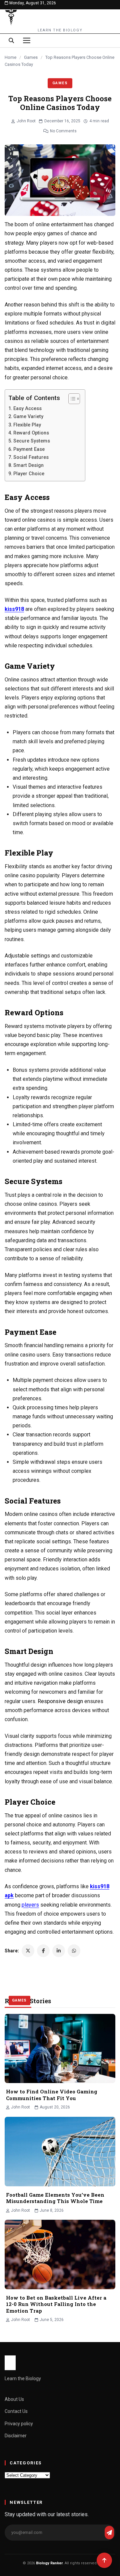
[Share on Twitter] (28, 1951)
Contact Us (16, 2411)
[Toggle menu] (27, 40)
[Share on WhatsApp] (74, 1951)
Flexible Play (27, 425)
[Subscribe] (109, 2533)
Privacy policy (19, 2424)
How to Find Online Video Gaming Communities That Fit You (52, 2095)
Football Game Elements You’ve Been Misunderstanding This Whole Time (55, 2198)
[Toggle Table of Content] (71, 399)
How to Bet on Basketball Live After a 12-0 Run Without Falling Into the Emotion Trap (56, 2304)
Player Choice (29, 474)
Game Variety (28, 417)
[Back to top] (104, 2560)
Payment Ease (29, 449)
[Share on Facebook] (43, 1951)
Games (31, 57)
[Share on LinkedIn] (59, 1951)
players (30, 1905)
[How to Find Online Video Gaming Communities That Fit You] (60, 2049)
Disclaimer (16, 2436)
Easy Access (27, 409)
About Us (14, 2399)
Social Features (31, 457)
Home (10, 57)
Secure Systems (32, 441)
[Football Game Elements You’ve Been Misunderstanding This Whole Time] (60, 2152)
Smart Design (28, 465)
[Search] (11, 40)
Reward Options (31, 433)
